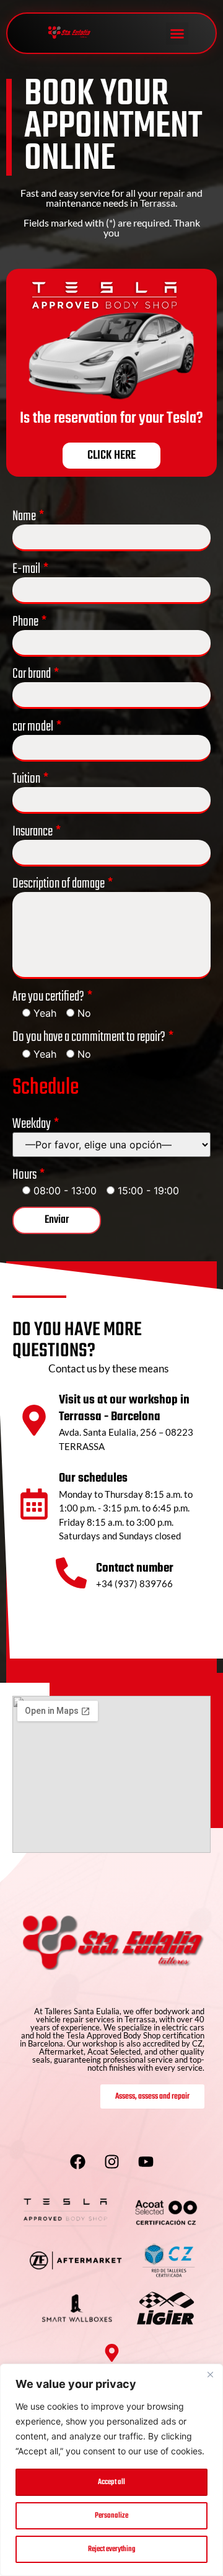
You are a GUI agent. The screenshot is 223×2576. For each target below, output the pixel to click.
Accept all (111, 2482)
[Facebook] (77, 2161)
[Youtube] (146, 2161)
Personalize (111, 2516)
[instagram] (111, 2161)
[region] (111, 2470)
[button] (177, 34)
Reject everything (112, 2549)
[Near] (210, 2374)
